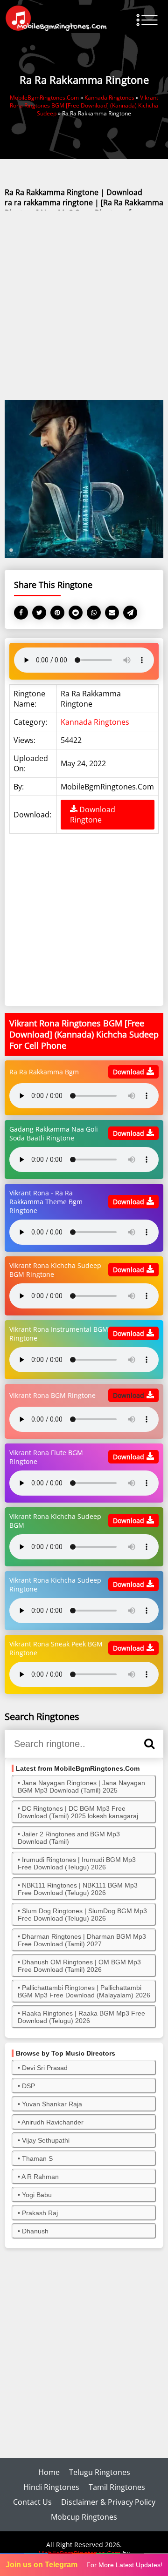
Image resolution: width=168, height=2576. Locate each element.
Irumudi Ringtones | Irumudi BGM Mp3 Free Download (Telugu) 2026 (77, 1863)
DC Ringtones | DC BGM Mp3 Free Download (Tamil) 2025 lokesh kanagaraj (78, 1812)
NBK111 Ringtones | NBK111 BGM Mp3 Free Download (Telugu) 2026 (78, 1889)
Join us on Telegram (42, 2565)
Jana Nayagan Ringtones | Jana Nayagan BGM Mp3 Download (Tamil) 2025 (81, 1787)
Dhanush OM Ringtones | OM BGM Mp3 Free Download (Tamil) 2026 (79, 1966)
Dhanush (35, 2231)
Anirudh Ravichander (52, 2122)
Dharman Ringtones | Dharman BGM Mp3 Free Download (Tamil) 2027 (82, 1940)
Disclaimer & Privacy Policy (108, 2502)
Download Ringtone (93, 815)
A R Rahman (40, 2177)
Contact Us (32, 2502)
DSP (28, 2086)
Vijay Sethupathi (46, 2140)
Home (49, 2472)
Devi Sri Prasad (45, 2068)
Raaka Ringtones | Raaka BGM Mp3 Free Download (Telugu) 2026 (81, 2017)
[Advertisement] (84, 306)
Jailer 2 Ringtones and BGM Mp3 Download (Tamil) (69, 1838)
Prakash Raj (40, 2213)
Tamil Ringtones (117, 2487)
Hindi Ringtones (51, 2487)
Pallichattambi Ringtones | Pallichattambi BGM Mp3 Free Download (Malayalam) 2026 (84, 1991)
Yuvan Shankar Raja (52, 2104)
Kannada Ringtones (95, 722)
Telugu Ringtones (100, 2472)
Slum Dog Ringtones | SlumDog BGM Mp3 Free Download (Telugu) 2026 (82, 1915)
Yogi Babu (37, 2195)
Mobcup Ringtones (84, 2517)
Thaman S (37, 2158)
